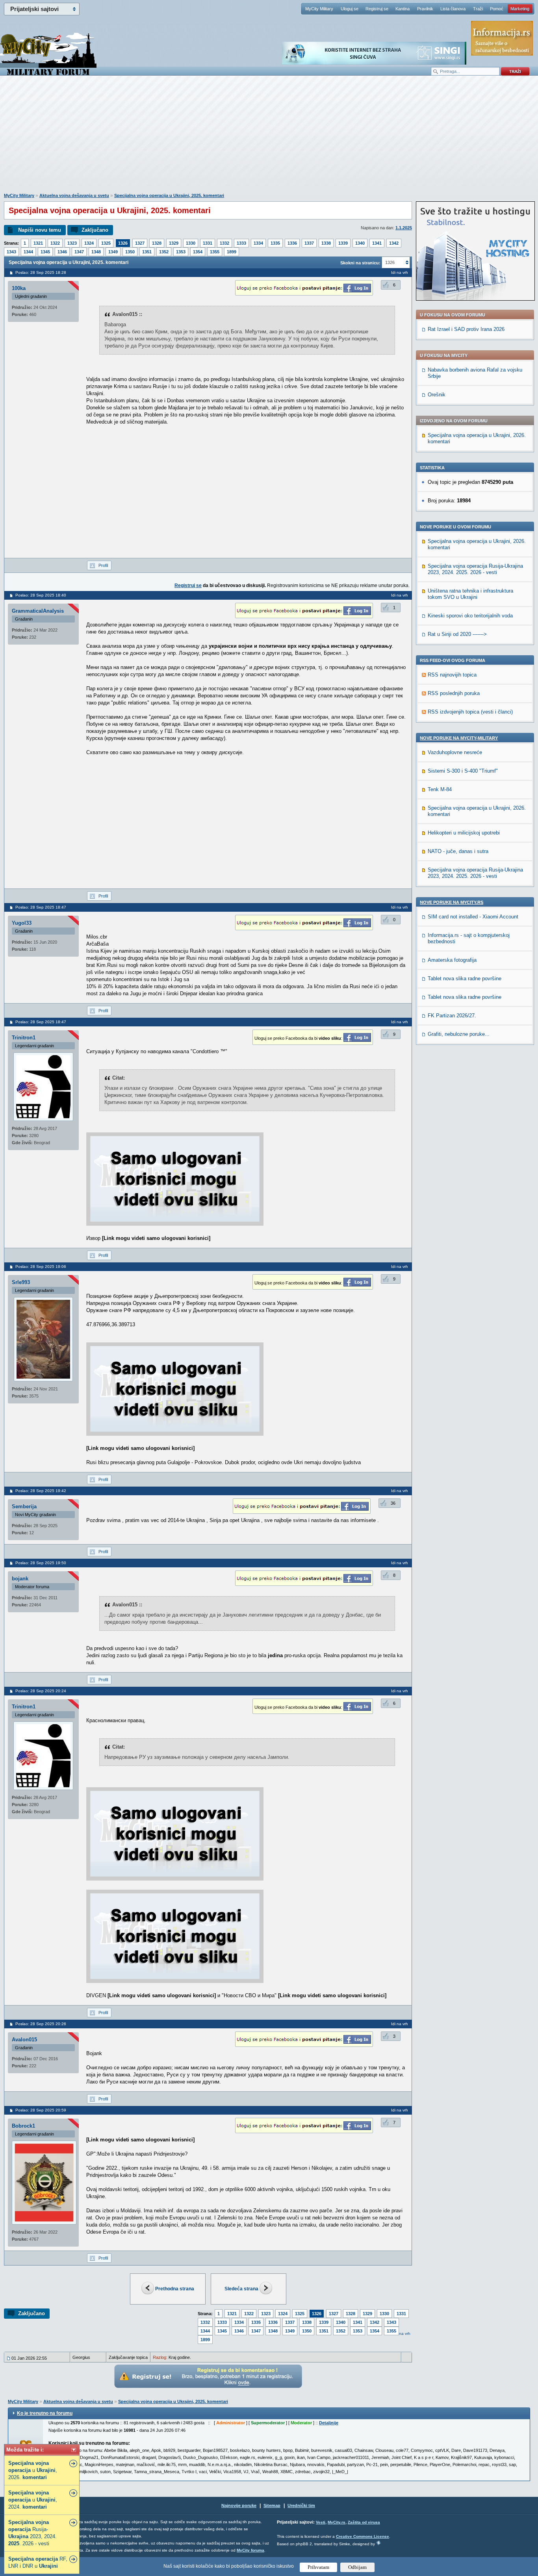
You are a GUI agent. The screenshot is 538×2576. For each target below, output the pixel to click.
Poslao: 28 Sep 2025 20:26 (41, 2024)
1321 (38, 243)
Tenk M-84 (440, 789)
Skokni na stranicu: (360, 263)
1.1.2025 (404, 228)
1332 (224, 243)
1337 (309, 243)
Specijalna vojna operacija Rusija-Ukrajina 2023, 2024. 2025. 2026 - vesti (475, 569)
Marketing (520, 9)
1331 (208, 243)
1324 (89, 243)
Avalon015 (24, 2040)
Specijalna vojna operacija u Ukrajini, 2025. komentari (169, 195)
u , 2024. (33, 2500)
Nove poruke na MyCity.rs (452, 902)
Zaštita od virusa (364, 2522)
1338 (326, 243)
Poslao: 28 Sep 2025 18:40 (41, 595)
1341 (377, 243)
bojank (20, 1579)
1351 (147, 252)
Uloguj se (350, 9)
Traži (478, 9)
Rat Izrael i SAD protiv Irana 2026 (466, 329)
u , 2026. (33, 2470)
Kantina (403, 9)
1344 (28, 252)
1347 (79, 252)
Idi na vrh (402, 2333)
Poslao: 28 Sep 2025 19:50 (41, 1563)
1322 (55, 243)
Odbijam (357, 2567)
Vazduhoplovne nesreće (455, 752)
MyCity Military (319, 9)
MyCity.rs (337, 2522)
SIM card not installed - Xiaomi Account (473, 917)
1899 (232, 252)
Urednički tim (301, 2505)
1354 (198, 252)
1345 (45, 252)
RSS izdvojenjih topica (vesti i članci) (470, 712)
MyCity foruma (250, 2550)
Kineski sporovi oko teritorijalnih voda (470, 616)
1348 (96, 252)
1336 (292, 243)
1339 (343, 243)
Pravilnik (425, 9)
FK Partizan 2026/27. (452, 1016)
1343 (11, 252)
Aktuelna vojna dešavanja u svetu (74, 195)
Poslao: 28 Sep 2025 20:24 (41, 1691)
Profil (103, 565)
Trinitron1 (24, 1038)
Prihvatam (318, 2567)
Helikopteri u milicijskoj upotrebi (464, 833)
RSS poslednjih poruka (454, 693)
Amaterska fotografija (452, 960)
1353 (181, 252)
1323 (72, 243)
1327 (140, 243)
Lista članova (453, 9)
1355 (215, 252)
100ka (19, 288)
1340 (360, 243)
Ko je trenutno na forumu (45, 2413)
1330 (191, 243)
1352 (164, 252)
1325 (106, 243)
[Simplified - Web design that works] (378, 2543)
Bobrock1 (23, 2126)
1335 (275, 243)
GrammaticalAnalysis (38, 611)
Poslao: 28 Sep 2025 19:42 (41, 1491)
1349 (113, 252)
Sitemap (272, 2505)
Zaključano (95, 230)
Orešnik (437, 395)
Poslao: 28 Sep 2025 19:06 (41, 1267)
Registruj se (377, 9)
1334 (258, 243)
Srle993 (21, 1282)
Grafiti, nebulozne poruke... (459, 1034)
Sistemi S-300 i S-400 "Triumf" (463, 771)
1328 (157, 243)
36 (393, 1503)
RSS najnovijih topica (452, 675)
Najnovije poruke (239, 2505)
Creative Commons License (363, 2536)
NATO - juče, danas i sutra (458, 851)
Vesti (321, 2522)
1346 (62, 252)
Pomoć (497, 9)
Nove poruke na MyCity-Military (459, 738)
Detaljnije (329, 2423)
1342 (394, 243)
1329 (174, 243)
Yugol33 (22, 923)
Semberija (24, 1506)
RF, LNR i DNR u (38, 2562)
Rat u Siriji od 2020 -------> (457, 634)
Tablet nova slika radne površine (465, 979)
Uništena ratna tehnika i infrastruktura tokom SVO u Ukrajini (470, 594)
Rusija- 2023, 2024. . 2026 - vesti (32, 2533)
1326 (123, 243)
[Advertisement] (269, 138)
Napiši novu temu (40, 230)
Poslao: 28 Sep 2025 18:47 (41, 907)
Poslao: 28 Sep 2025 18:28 (41, 272)
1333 (241, 243)
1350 (130, 252)
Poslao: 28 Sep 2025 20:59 (41, 2110)
